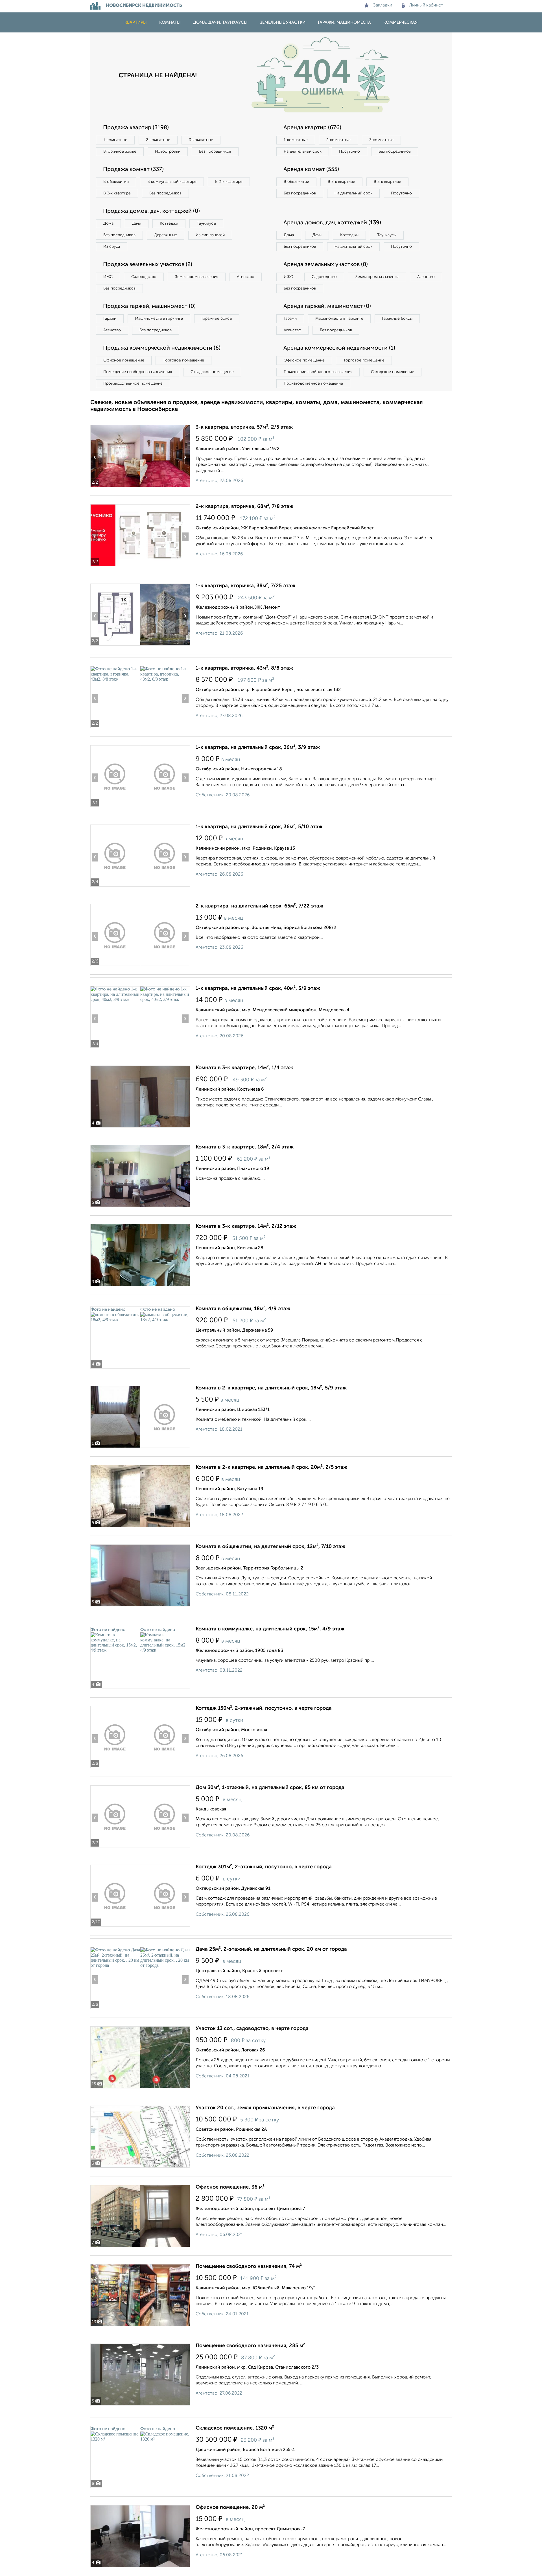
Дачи (137, 223)
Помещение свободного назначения (138, 372)
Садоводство (144, 277)
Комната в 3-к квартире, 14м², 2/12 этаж (246, 1226)
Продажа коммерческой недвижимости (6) (162, 348)
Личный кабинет (426, 5)
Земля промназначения (197, 277)
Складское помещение (212, 372)
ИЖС (108, 277)
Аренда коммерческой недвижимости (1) (339, 348)
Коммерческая (400, 22)
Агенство (246, 277)
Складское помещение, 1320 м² (235, 2428)
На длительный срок (303, 152)
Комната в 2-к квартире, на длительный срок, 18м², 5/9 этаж (271, 1388)
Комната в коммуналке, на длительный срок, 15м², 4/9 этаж (270, 1629)
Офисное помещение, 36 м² (230, 2187)
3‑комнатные (201, 140)
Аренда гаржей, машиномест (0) (327, 306)
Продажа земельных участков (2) (148, 265)
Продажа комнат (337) (133, 170)
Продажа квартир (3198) (136, 128)
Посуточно (349, 152)
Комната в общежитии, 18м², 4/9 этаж (243, 1309)
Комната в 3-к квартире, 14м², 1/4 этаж (244, 1068)
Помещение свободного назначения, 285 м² (250, 2346)
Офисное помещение (124, 360)
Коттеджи (169, 223)
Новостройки (168, 152)
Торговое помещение (183, 360)
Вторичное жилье (120, 152)
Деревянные (166, 235)
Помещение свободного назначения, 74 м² (249, 2266)
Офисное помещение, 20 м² (230, 2507)
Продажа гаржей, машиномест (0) (149, 306)
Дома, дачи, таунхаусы (220, 22)
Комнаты (170, 22)
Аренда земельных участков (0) (326, 265)
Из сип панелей (210, 235)
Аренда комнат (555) (311, 170)
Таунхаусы (206, 223)
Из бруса (112, 247)
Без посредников (215, 152)
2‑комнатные (158, 140)
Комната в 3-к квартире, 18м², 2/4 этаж (245, 1147)
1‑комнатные (115, 140)
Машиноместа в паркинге (159, 319)
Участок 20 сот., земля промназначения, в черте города (265, 2108)
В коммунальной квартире (172, 182)
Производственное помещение (133, 383)
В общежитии (116, 182)
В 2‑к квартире (229, 182)
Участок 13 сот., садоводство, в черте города (252, 2029)
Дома (108, 223)
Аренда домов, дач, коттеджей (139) (332, 223)
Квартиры (136, 22)
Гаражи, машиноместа (344, 22)
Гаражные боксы (217, 319)
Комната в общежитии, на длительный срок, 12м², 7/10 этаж (270, 1547)
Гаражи (110, 319)
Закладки (383, 5)
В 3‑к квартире (117, 193)
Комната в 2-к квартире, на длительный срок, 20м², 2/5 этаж (271, 1467)
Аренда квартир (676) (312, 128)
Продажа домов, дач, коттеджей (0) (151, 211)
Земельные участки (283, 22)
